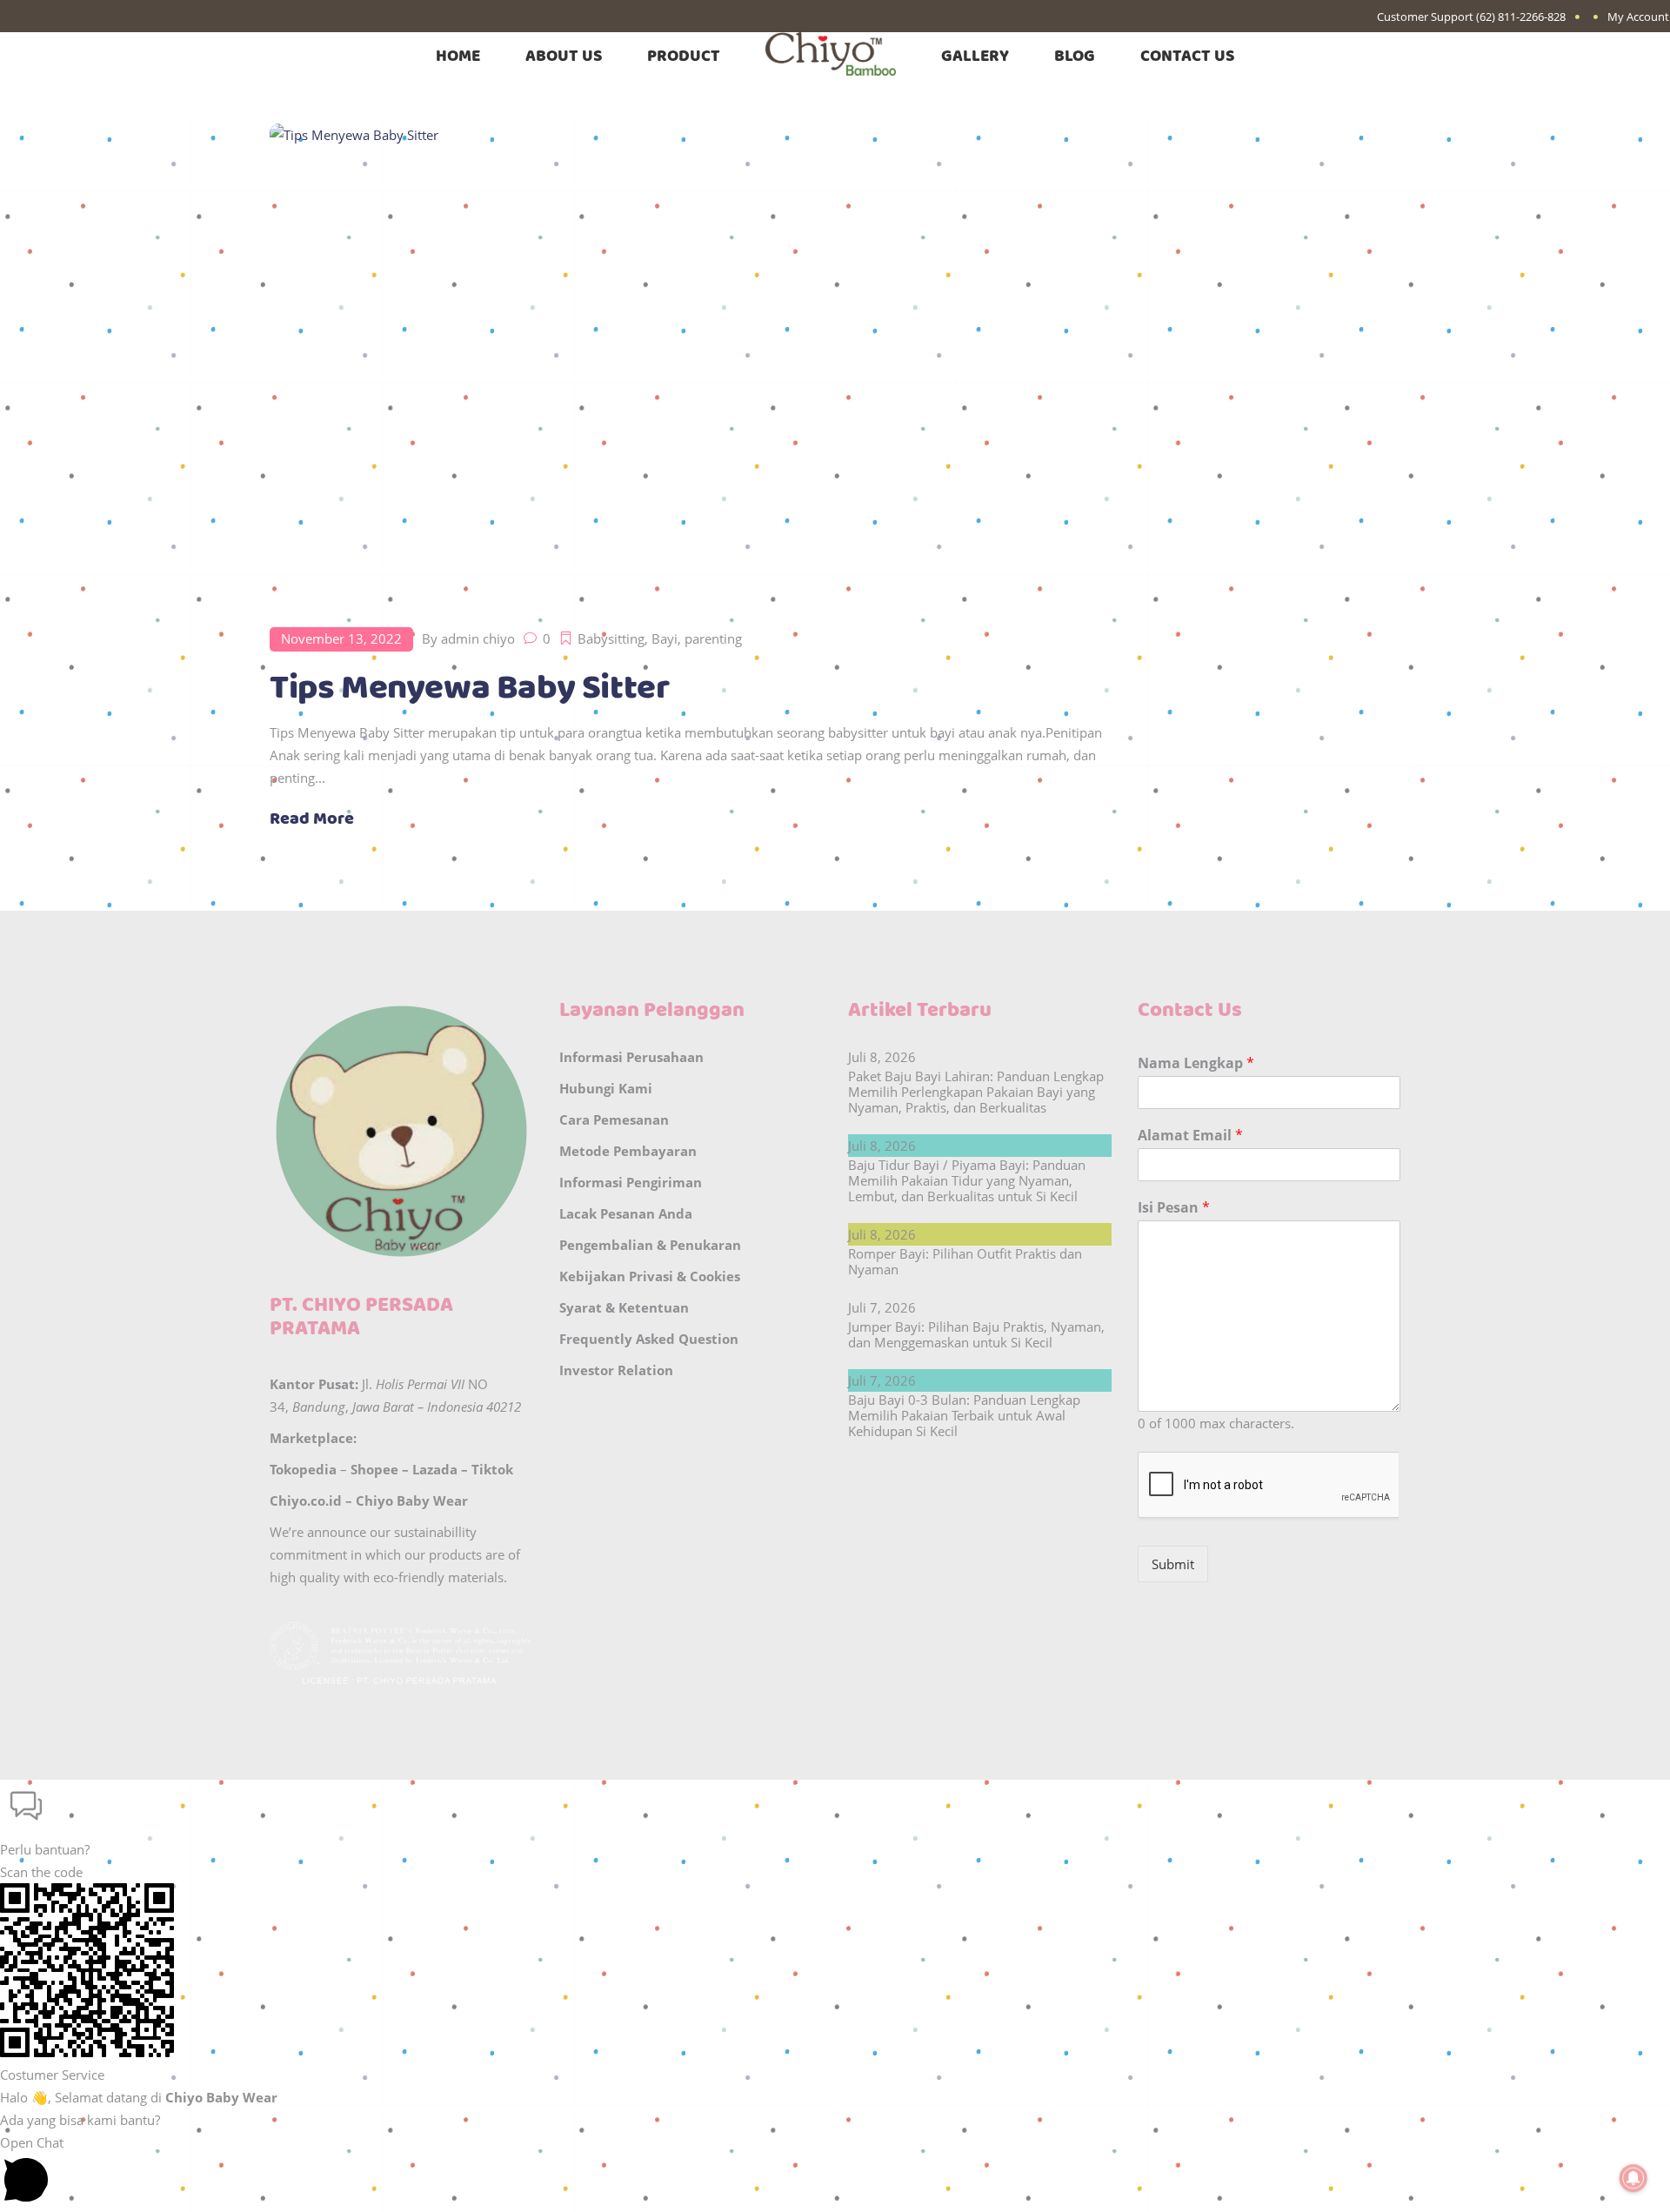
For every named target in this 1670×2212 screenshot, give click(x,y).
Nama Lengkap (1196, 1063)
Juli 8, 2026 (882, 1057)
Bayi (665, 638)
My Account (1638, 17)
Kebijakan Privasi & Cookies (650, 1276)
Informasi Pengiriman (631, 1182)
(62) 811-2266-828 (1521, 17)
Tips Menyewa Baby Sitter (469, 688)
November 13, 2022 (341, 638)
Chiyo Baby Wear (412, 1500)
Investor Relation (616, 1370)
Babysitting (611, 638)
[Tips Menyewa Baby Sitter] (688, 359)
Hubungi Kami (606, 1088)
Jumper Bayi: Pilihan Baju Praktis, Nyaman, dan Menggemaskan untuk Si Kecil (976, 1334)
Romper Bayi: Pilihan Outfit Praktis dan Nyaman (965, 1261)
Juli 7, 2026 (882, 1307)
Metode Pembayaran (628, 1151)
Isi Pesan (1174, 1208)
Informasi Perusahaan (631, 1057)
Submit (1173, 1564)
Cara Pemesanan (614, 1119)
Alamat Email (1190, 1136)
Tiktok (492, 1469)
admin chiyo (478, 638)
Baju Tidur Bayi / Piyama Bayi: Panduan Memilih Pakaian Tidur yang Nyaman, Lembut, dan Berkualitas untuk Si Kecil (967, 1180)
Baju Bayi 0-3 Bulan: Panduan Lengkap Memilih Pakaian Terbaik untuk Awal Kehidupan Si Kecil (964, 1415)
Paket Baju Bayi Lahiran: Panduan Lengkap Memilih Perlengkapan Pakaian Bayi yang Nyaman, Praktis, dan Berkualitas (976, 1092)
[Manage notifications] (1633, 2178)
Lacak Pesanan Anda (626, 1213)
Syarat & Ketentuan (624, 1307)
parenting (713, 638)
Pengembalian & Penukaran (650, 1245)
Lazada (435, 1469)
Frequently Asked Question (649, 1339)
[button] (835, 1820)
